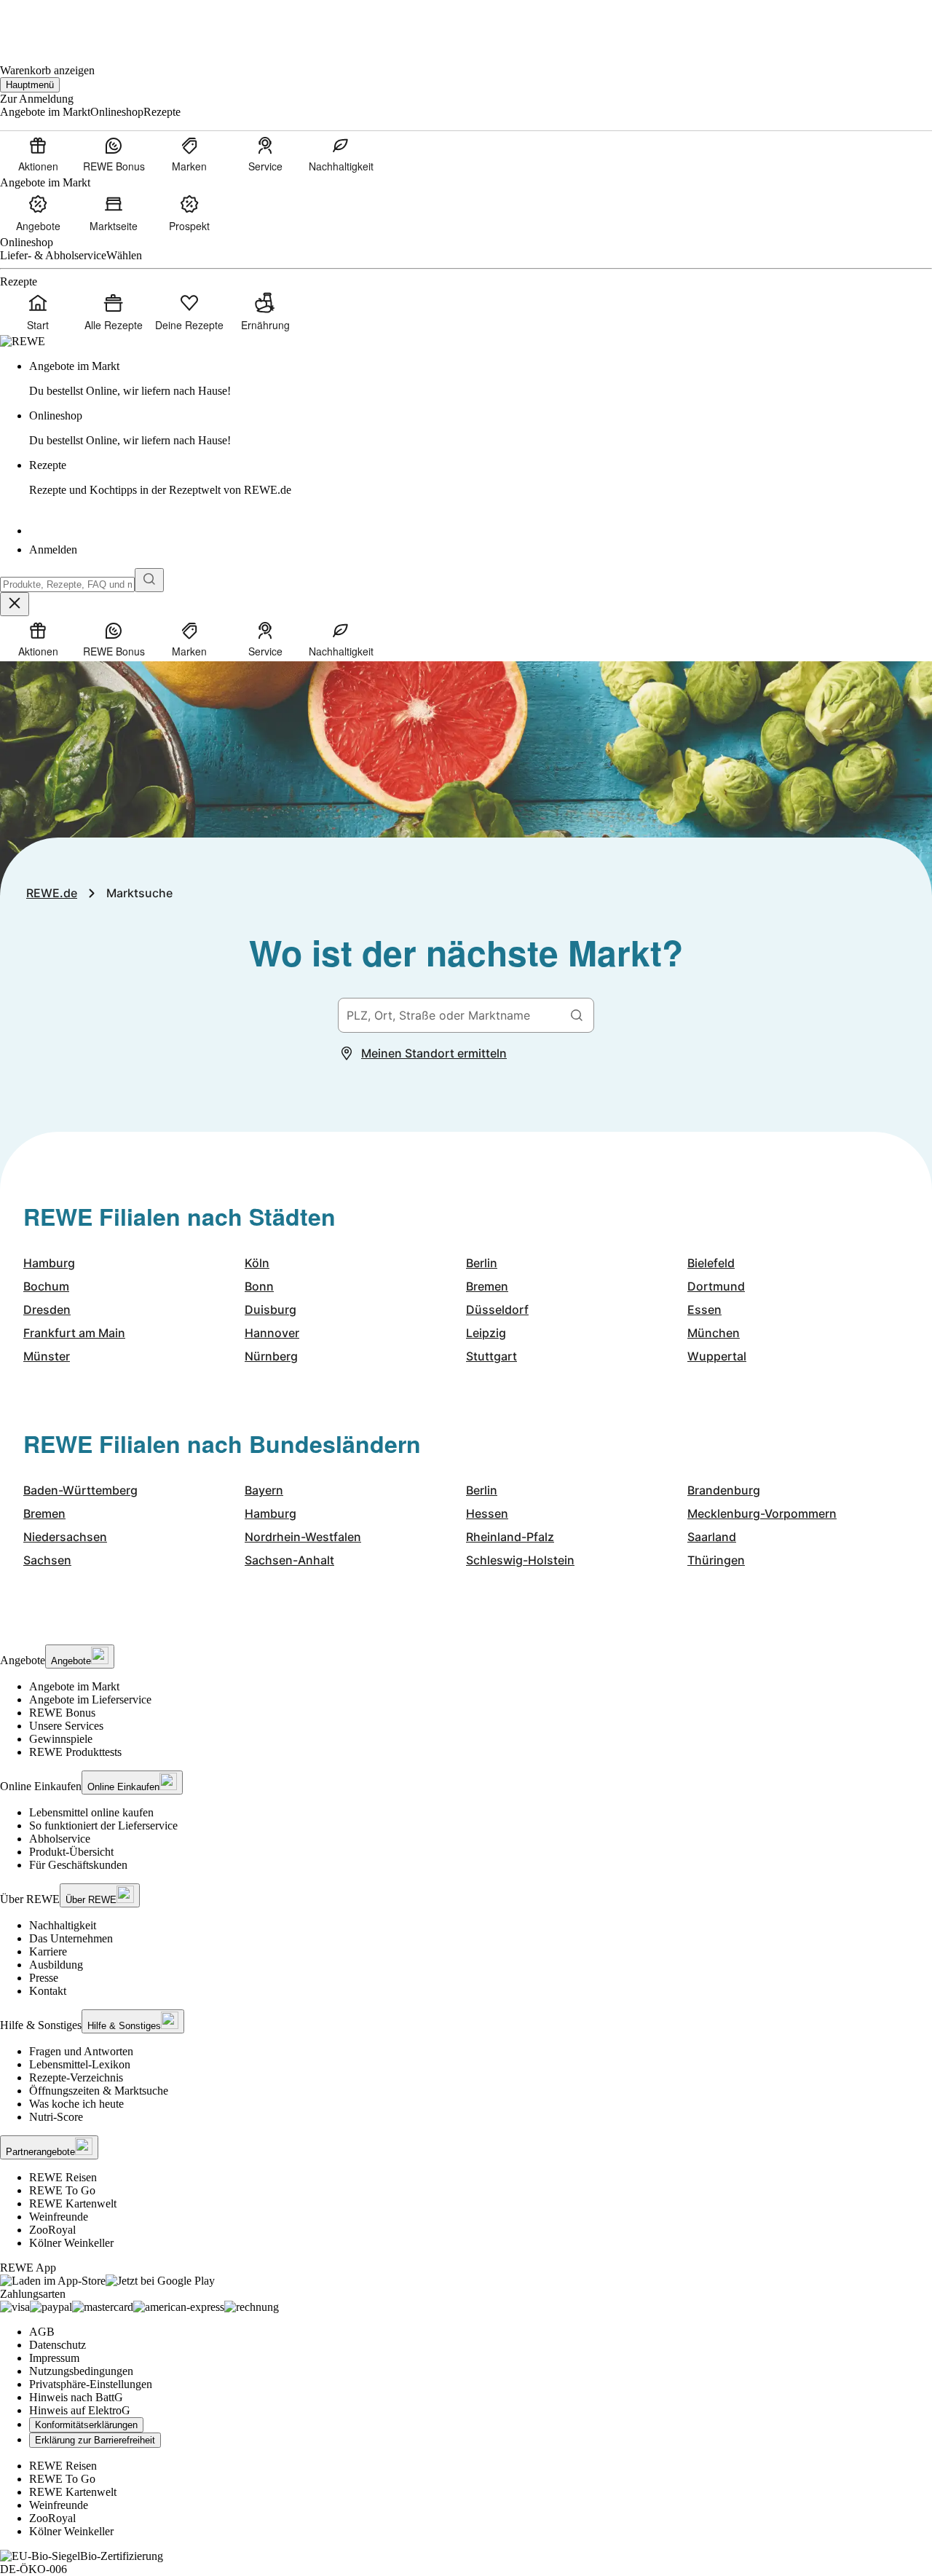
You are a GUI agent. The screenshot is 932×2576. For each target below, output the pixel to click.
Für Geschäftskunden (78, 1865)
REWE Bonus (62, 1713)
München (714, 1333)
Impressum (54, 2358)
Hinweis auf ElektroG (80, 2410)
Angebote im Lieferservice (90, 1699)
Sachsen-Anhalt (289, 1560)
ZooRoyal (52, 2230)
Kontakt (48, 1991)
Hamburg (49, 1263)
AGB (42, 2332)
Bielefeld (711, 1263)
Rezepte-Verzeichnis (76, 2077)
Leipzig (486, 1333)
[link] (481, 379)
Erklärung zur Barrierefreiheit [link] (95, 2440)
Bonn (259, 1286)
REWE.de (52, 893)
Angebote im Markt (74, 1686)
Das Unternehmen (71, 1938)
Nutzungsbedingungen (81, 2371)
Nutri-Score (56, 2117)
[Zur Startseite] (50, 22)
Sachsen (47, 1560)
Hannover (272, 1333)
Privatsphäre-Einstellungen (91, 2384)
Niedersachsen (65, 1537)
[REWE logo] (23, 341)
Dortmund (716, 1286)
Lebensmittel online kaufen (91, 1812)
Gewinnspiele (61, 1739)
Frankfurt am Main (74, 1333)
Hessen (487, 1513)
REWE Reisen (63, 2177)
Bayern (264, 1490)
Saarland (712, 1537)
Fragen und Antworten (81, 2051)
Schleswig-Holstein (520, 1560)
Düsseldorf (497, 1309)
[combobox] (67, 584)
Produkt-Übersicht (71, 1852)
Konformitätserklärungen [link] (86, 2425)
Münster (47, 1356)
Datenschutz (58, 2345)
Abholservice (60, 1839)
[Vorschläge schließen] (15, 604)
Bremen (487, 1286)
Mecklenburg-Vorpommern (762, 1513)
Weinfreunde (59, 2217)
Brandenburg (724, 1490)
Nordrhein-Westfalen (303, 1537)
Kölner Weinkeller (71, 2243)
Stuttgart (491, 1356)
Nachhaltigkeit (63, 1925)
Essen (704, 1309)
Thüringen (716, 1560)
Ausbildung (56, 1965)
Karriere (48, 1951)
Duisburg (270, 1309)
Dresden (47, 1309)
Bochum (46, 1286)
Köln (257, 1263)
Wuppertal (717, 1356)
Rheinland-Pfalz (510, 1537)
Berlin (482, 1263)
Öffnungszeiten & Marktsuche (99, 2091)
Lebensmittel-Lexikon (80, 2064)
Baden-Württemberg (80, 1490)
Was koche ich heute (76, 2104)
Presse (44, 1978)
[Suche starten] (149, 580)
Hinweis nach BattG (76, 2397)
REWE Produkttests (75, 1752)
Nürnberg (271, 1356)
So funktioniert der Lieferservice (103, 1825)
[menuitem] (38, 154)
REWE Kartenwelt (73, 2203)
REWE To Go (62, 2190)
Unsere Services (66, 1726)
